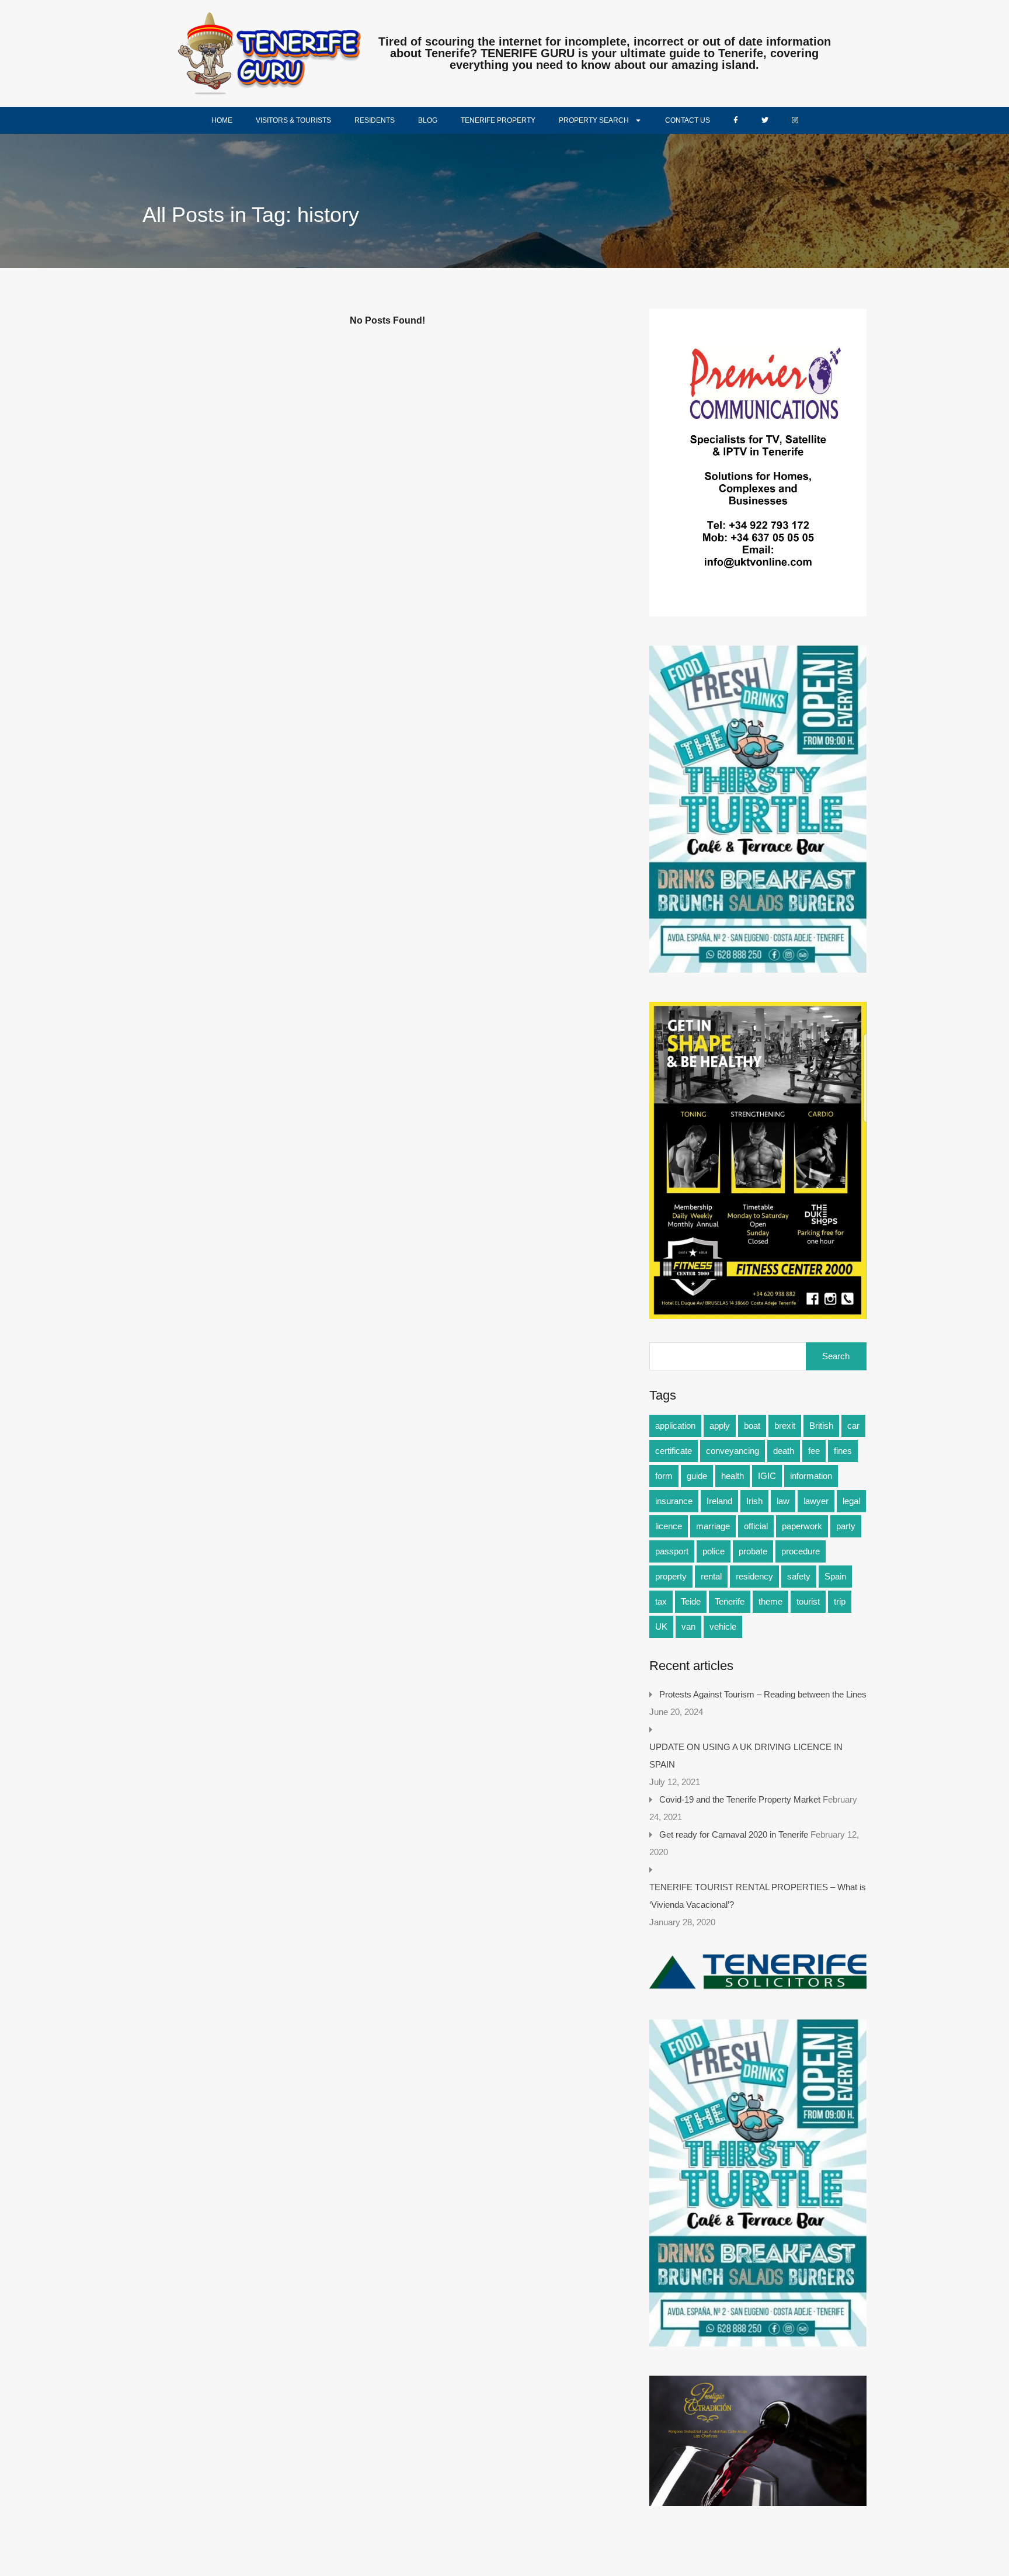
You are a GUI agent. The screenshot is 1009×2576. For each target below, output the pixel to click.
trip (840, 1601)
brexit (785, 1426)
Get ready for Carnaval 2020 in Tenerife (734, 1834)
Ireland (719, 1501)
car (853, 1426)
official (756, 1526)
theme (770, 1601)
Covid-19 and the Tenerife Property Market (740, 1799)
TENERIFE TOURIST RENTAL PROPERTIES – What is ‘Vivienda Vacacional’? (758, 1896)
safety (799, 1576)
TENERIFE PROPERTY (498, 120)
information (811, 1476)
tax (661, 1601)
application (675, 1426)
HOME (222, 120)
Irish (754, 1501)
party (846, 1526)
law (783, 1501)
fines (843, 1451)
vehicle (723, 1627)
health (733, 1476)
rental (711, 1576)
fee (814, 1451)
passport (672, 1551)
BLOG (428, 120)
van (688, 1627)
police (714, 1551)
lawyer (816, 1501)
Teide (691, 1601)
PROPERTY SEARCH (594, 120)
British (821, 1426)
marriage (713, 1526)
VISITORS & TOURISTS (293, 120)
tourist (808, 1601)
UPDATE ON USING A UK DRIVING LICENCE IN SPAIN (746, 1756)
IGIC (767, 1476)
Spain (835, 1576)
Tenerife (730, 1601)
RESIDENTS (375, 120)
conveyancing (733, 1451)
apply (720, 1426)
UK (661, 1627)
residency (754, 1576)
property (671, 1576)
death (784, 1451)
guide (697, 1476)
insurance (674, 1501)
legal (851, 1501)
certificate (674, 1451)
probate (753, 1551)
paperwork (802, 1526)
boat (752, 1426)
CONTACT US (688, 120)
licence (669, 1526)
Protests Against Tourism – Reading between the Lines (763, 1694)
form (664, 1476)
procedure (801, 1551)
